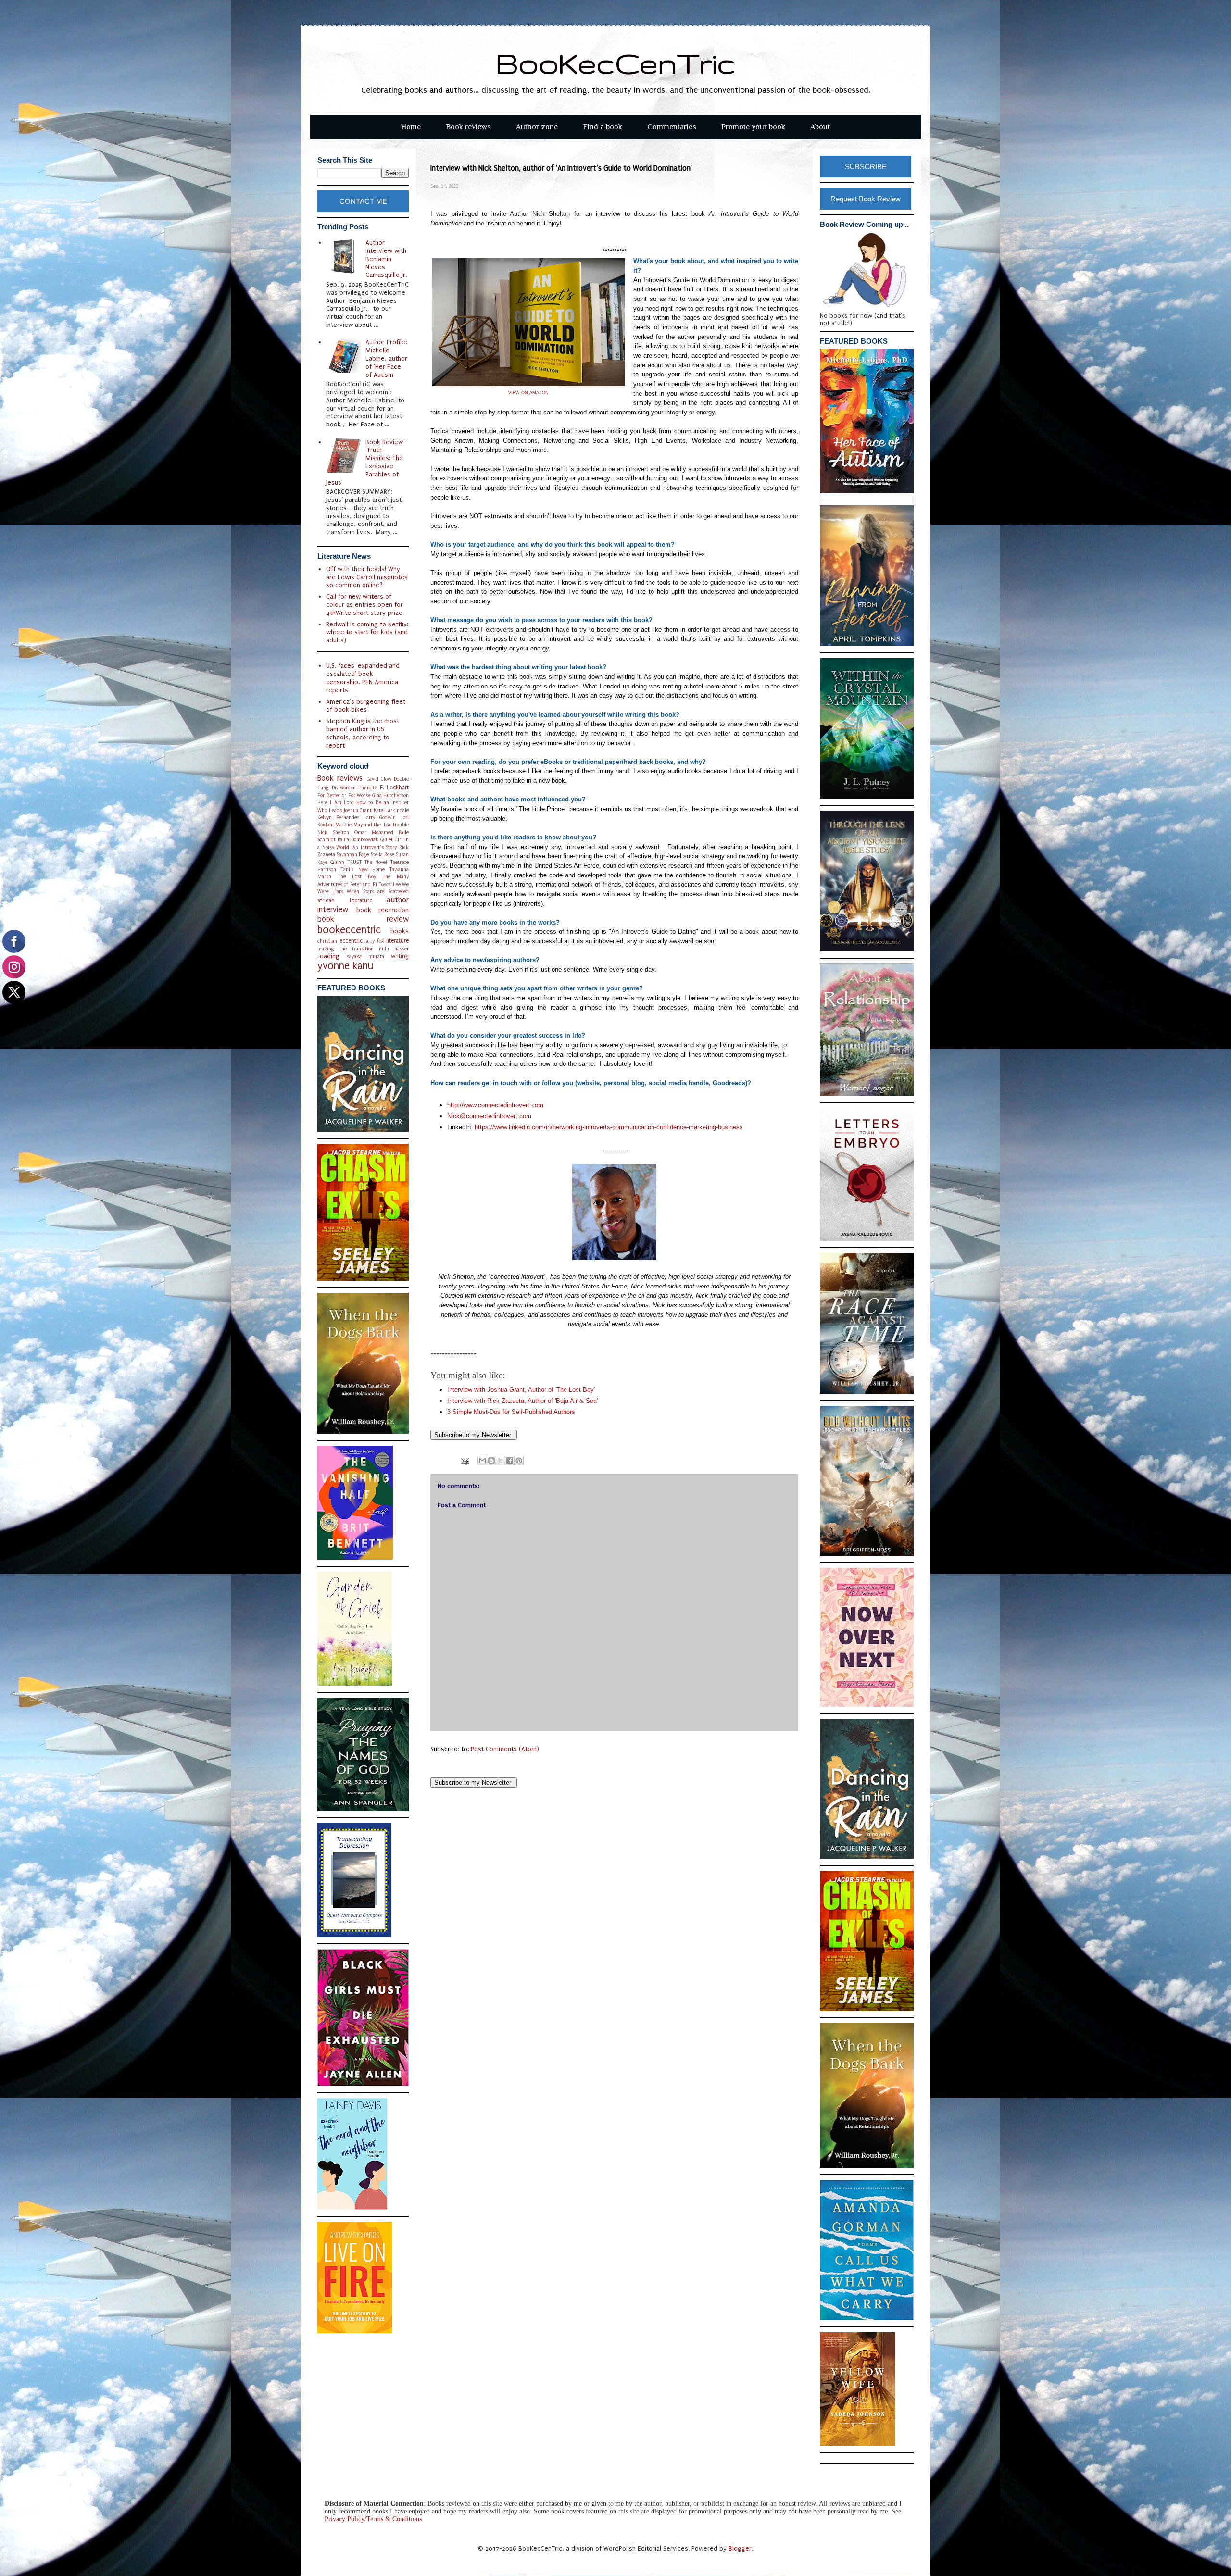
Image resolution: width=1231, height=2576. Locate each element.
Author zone (537, 127)
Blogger (740, 2548)
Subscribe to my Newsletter (474, 1435)
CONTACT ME (363, 201)
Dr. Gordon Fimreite (355, 788)
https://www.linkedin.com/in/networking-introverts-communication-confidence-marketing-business (609, 1127)
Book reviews (468, 127)
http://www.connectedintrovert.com (495, 1105)
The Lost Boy (357, 877)
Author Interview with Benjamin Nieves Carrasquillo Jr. (386, 259)
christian (327, 941)
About (820, 127)
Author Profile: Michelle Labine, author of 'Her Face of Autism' (386, 358)
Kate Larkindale (391, 810)
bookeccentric (349, 930)
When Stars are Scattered (378, 892)
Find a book (603, 127)
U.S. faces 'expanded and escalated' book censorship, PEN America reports (363, 678)
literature (397, 941)
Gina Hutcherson (391, 795)
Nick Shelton (333, 832)
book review (363, 919)
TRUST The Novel (367, 862)
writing (400, 956)
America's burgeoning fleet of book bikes (366, 706)
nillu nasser (394, 949)
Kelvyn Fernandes (338, 818)
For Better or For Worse (344, 795)
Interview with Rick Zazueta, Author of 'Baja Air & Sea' (522, 1401)
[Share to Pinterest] (519, 1461)
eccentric (351, 941)
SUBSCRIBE (866, 167)
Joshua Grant (358, 810)
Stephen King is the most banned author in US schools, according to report (363, 733)
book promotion (383, 910)
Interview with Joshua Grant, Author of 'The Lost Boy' (521, 1390)
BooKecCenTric (616, 63)
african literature (345, 900)
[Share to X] (501, 1461)
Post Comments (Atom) (505, 1749)
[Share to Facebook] (510, 1461)
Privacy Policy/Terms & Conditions (373, 2519)
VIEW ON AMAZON (528, 393)
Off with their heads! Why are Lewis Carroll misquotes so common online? (367, 577)
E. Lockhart (394, 788)
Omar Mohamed (374, 832)
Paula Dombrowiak (358, 840)
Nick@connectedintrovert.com (490, 1116)
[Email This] (482, 1461)
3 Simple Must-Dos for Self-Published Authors (511, 1412)
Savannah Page (353, 855)
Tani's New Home (363, 869)
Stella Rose (383, 855)
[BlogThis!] (491, 1461)
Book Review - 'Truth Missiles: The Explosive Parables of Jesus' (367, 462)
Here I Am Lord (336, 803)
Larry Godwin (380, 818)
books (400, 931)
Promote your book (753, 127)
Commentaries (672, 127)
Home (411, 127)
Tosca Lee (389, 884)
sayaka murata (365, 957)
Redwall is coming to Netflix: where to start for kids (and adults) (367, 632)
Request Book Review (866, 199)
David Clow (379, 779)
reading (328, 956)
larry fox (374, 941)
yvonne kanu (345, 966)
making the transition (345, 949)
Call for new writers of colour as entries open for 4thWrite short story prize (364, 605)
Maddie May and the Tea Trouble (372, 825)
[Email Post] (464, 1460)
